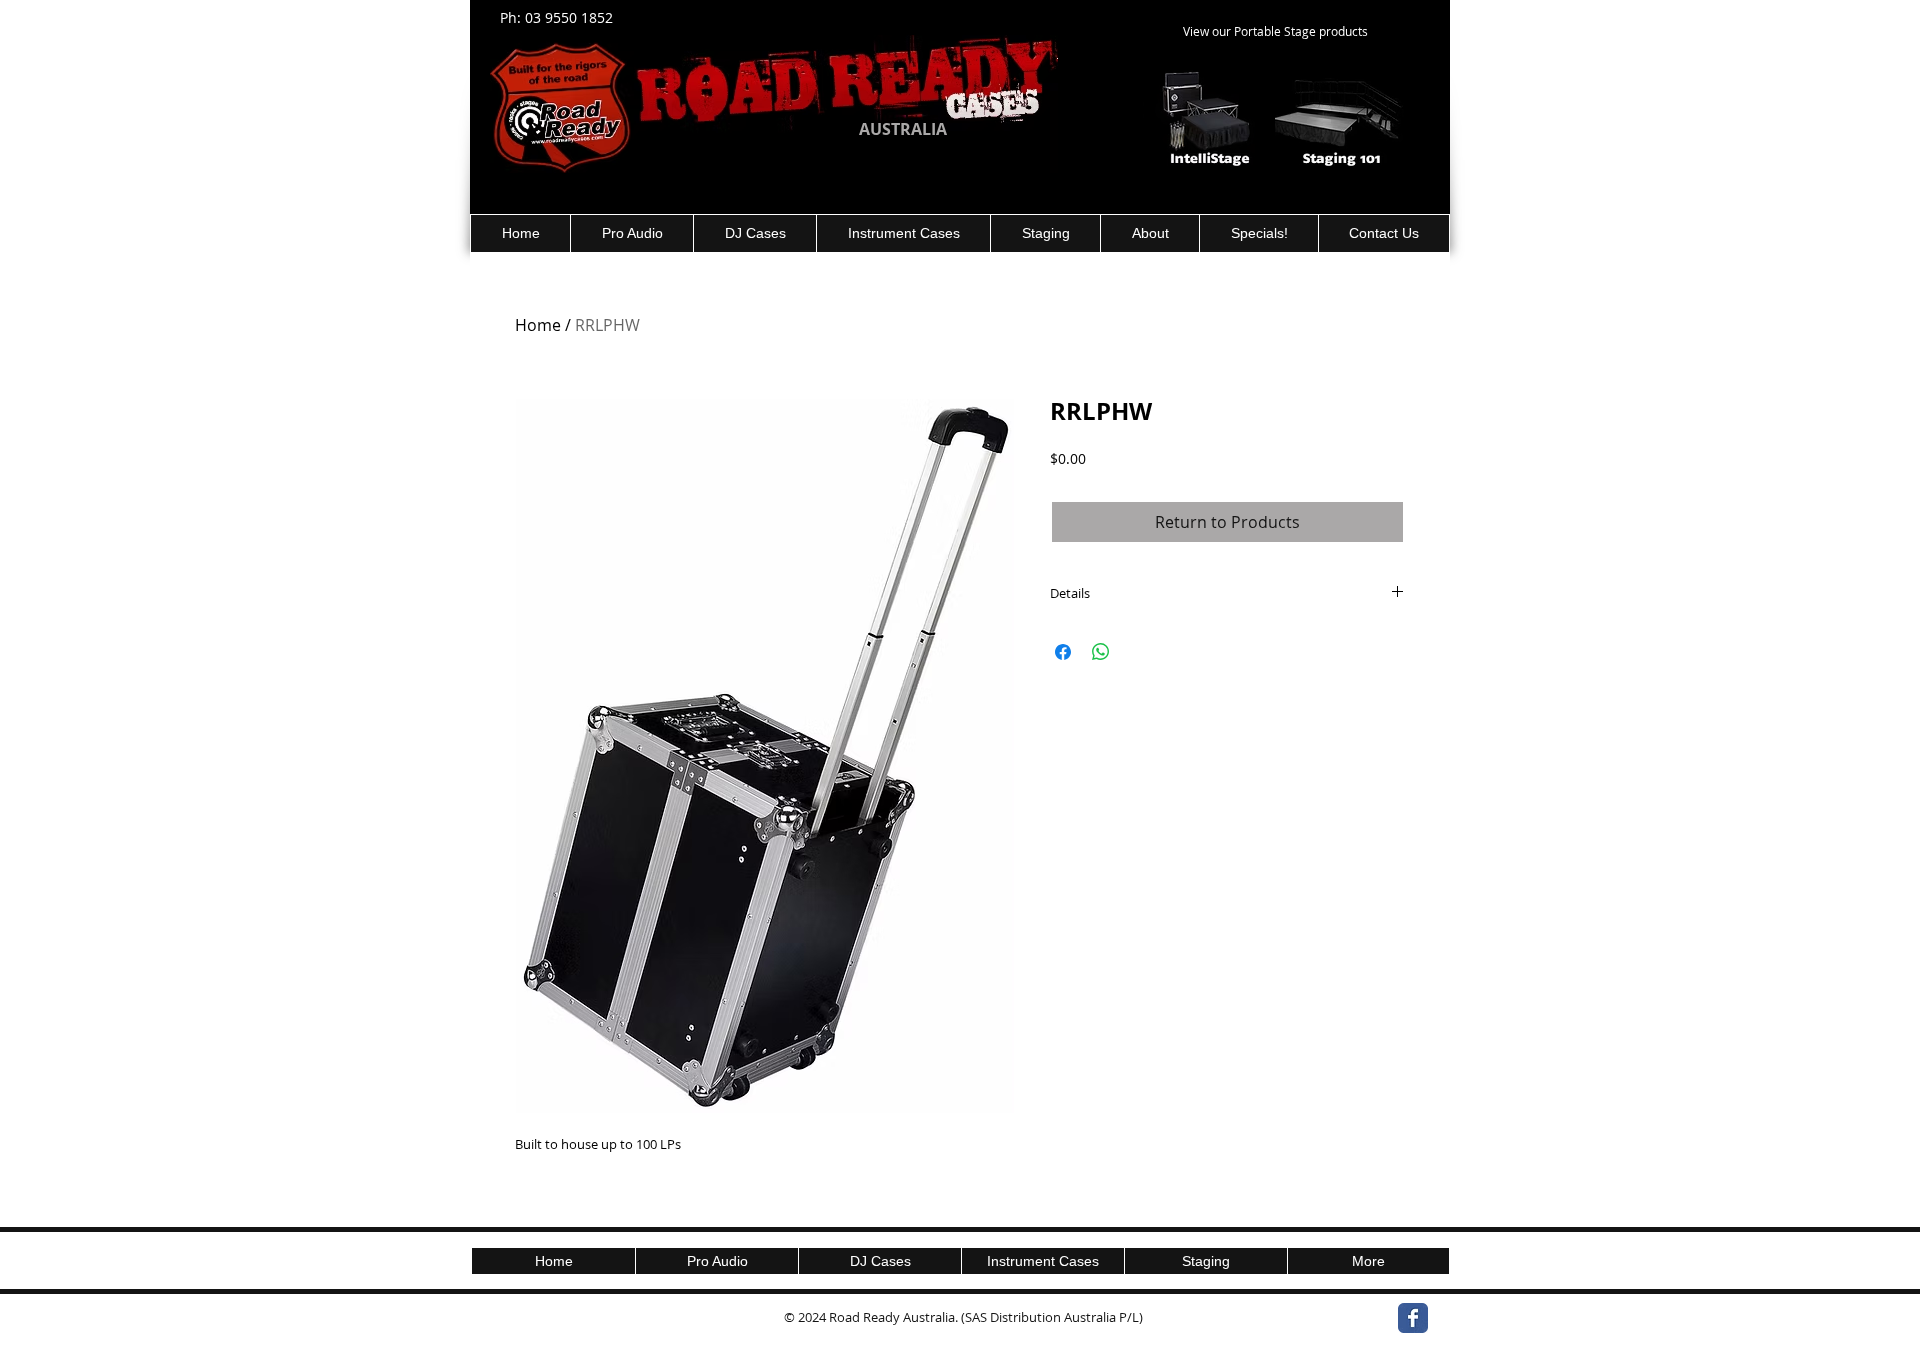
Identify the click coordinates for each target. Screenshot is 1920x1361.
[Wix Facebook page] (1413, 1318)
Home (538, 325)
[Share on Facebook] (1063, 652)
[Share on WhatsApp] (1101, 652)
